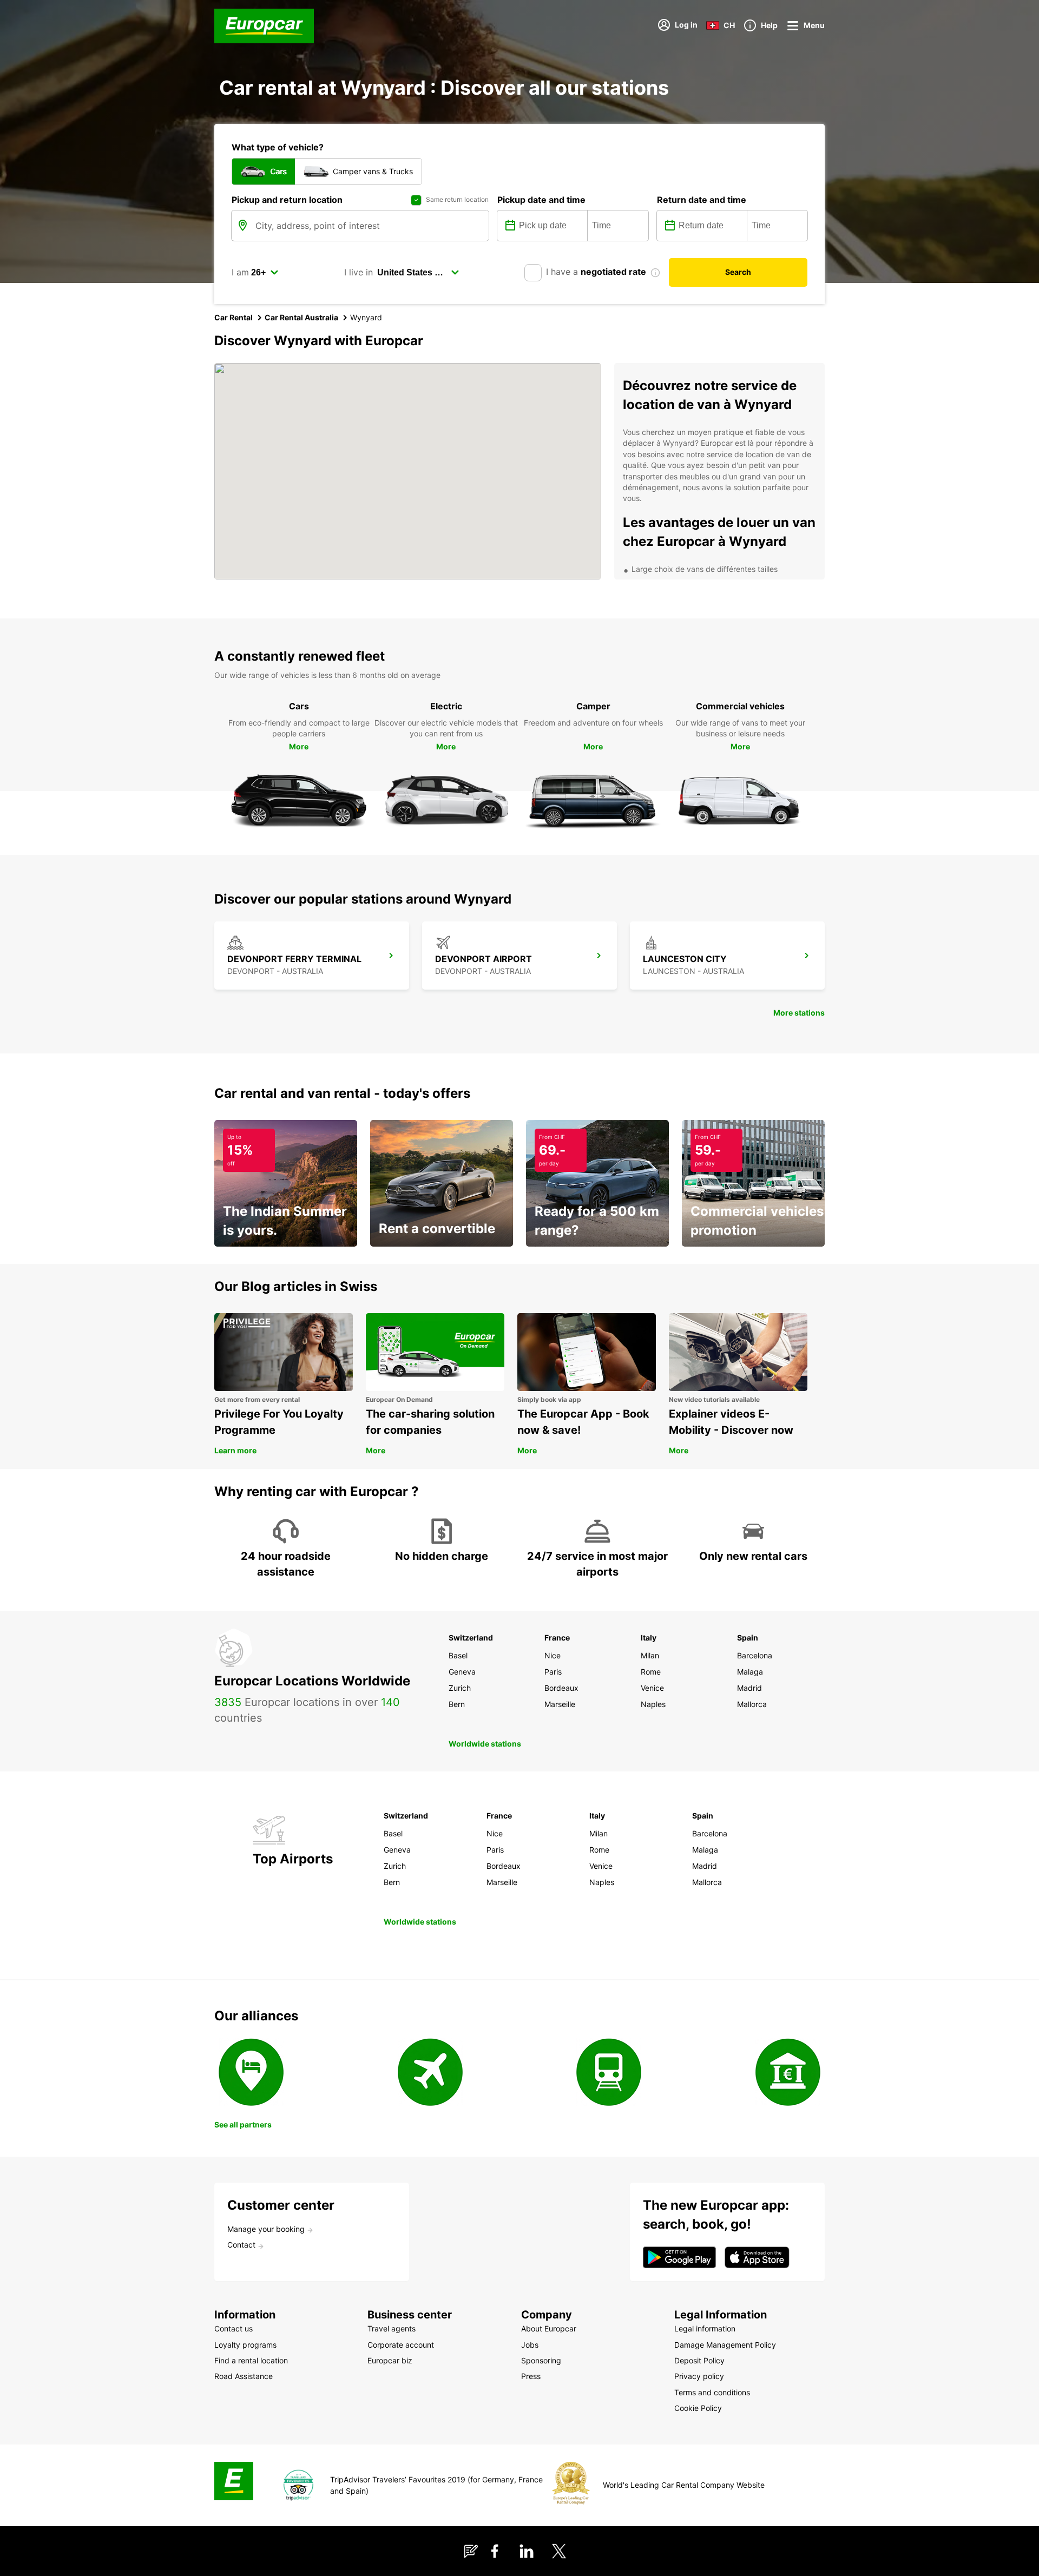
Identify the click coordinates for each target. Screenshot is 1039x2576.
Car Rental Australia (301, 317)
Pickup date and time (541, 200)
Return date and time (702, 200)
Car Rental (234, 317)
